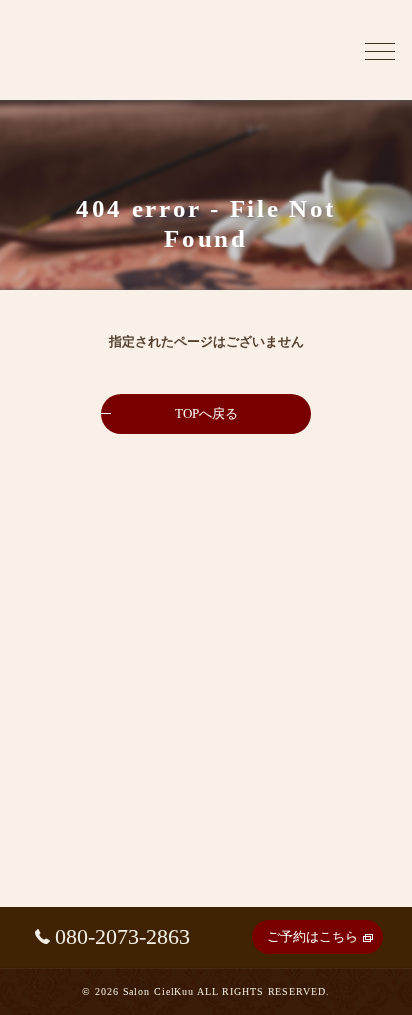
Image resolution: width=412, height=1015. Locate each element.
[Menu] (380, 50)
